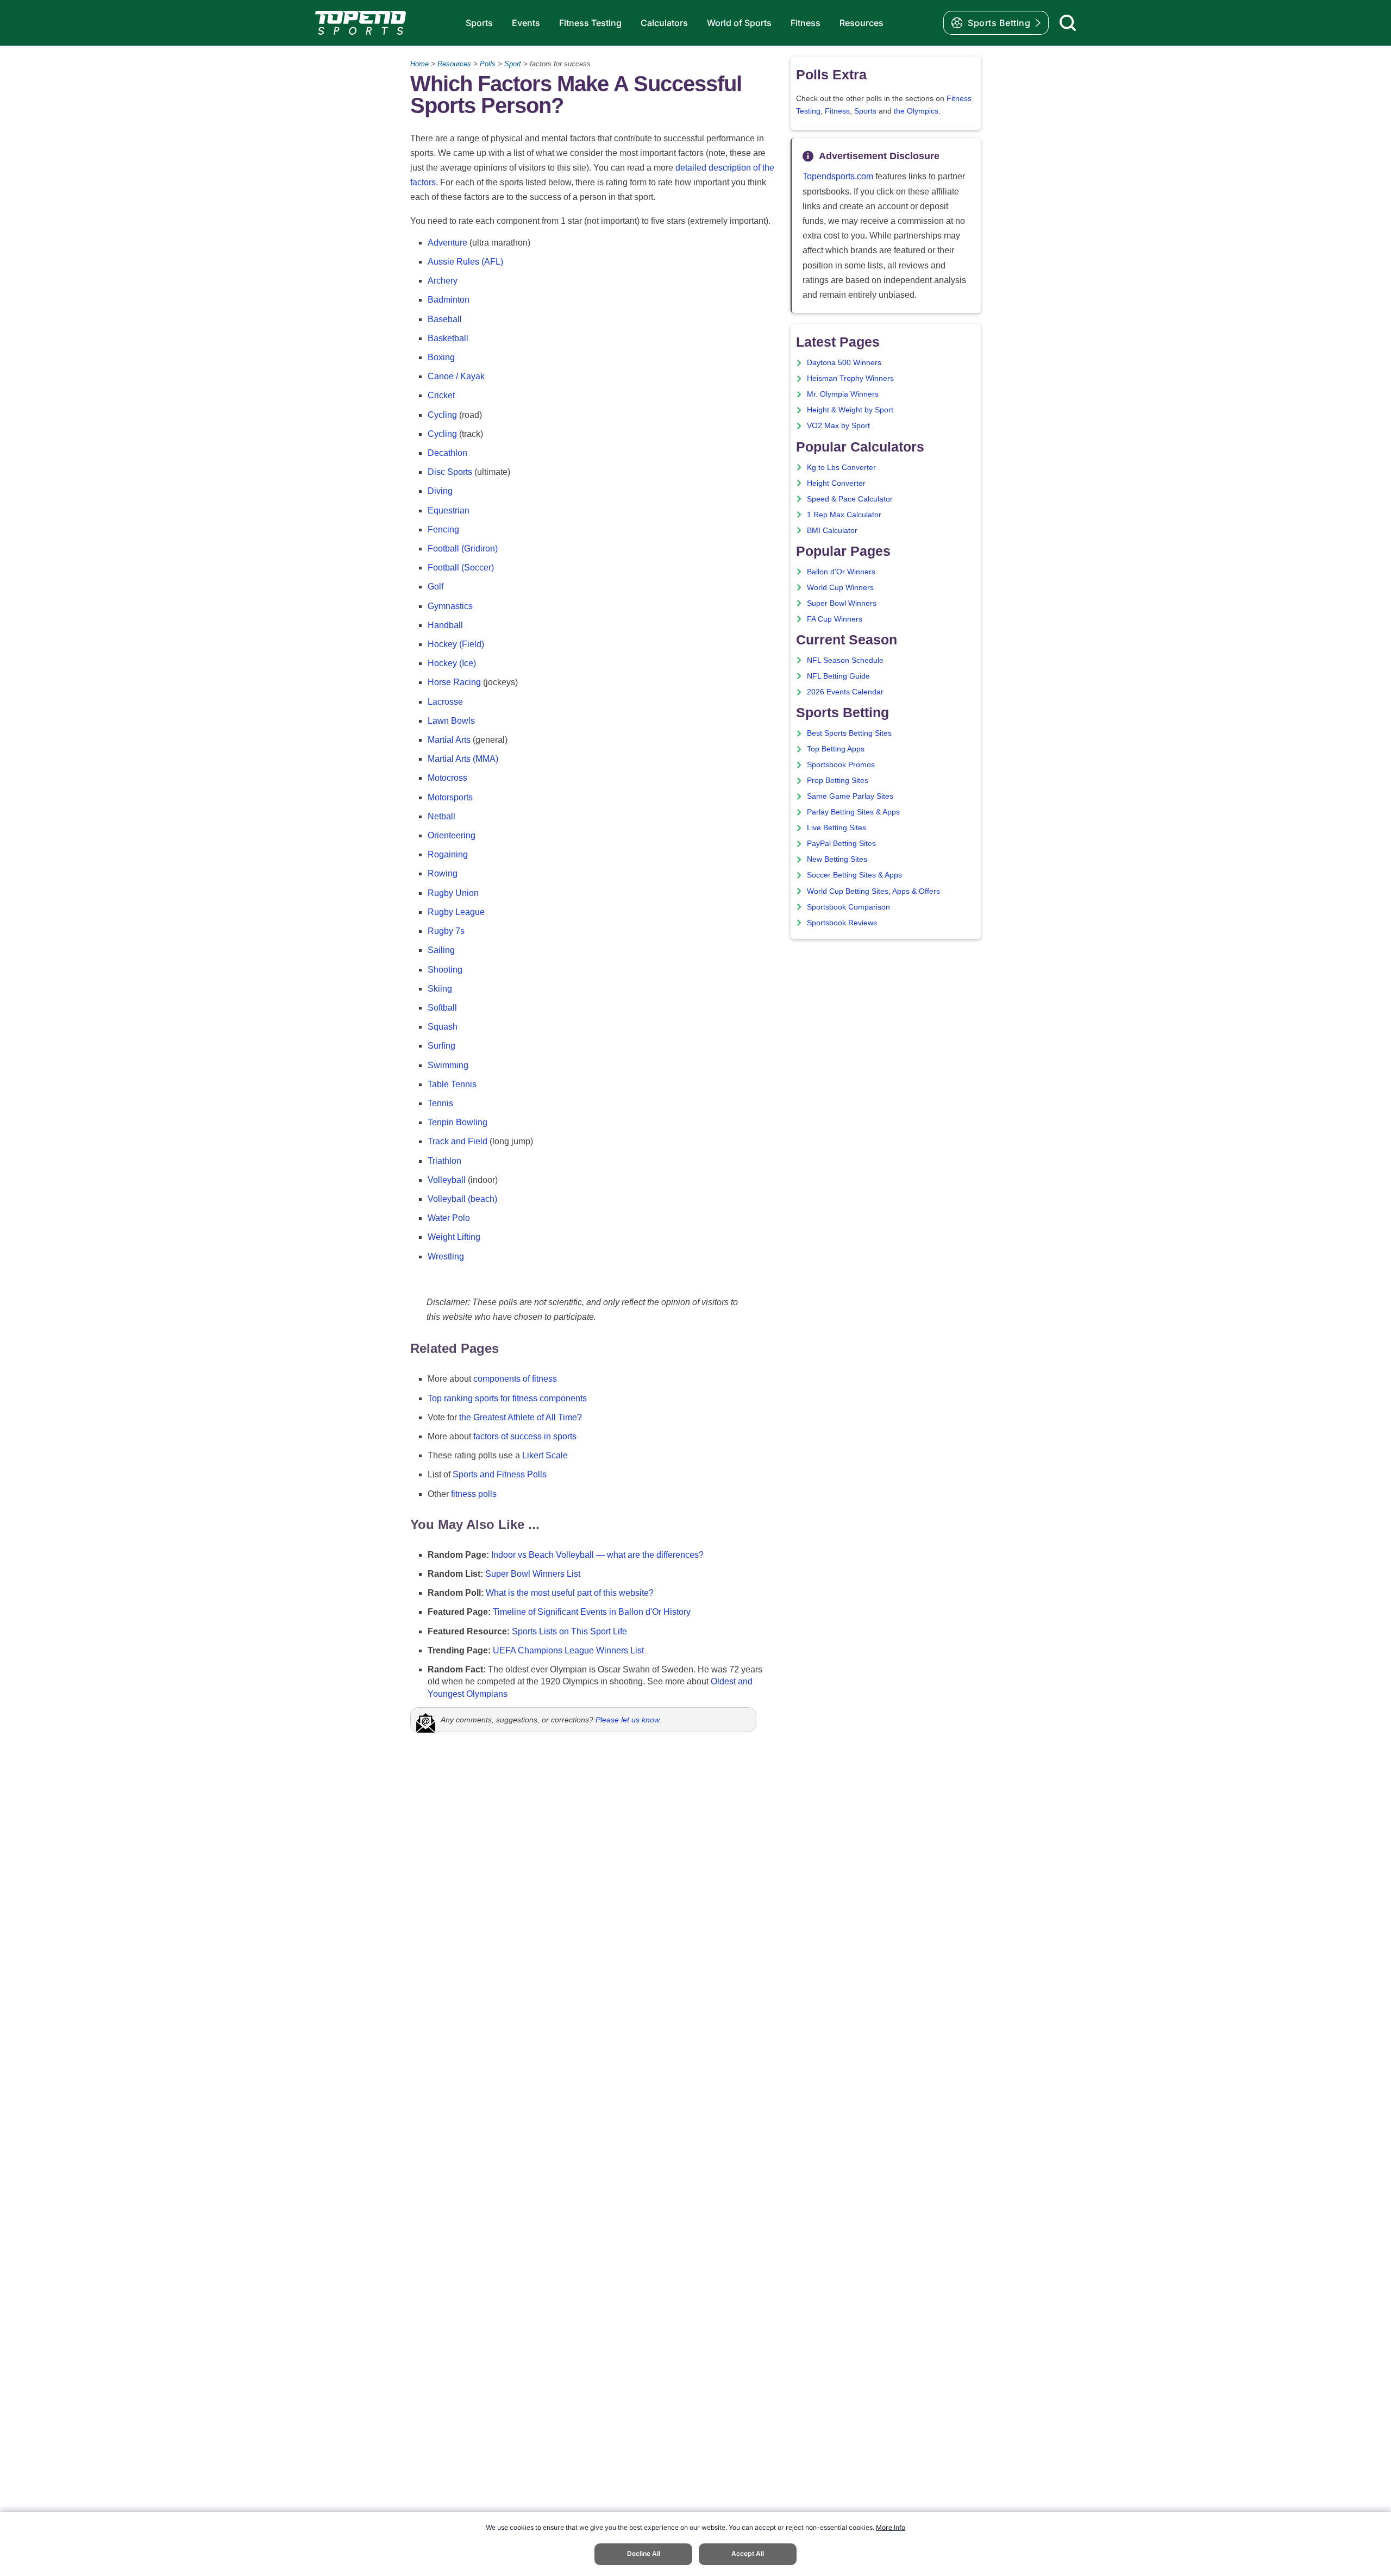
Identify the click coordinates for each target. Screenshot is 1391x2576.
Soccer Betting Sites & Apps (854, 875)
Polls (488, 64)
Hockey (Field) (456, 644)
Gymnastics (450, 606)
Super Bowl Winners (842, 603)
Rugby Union (453, 893)
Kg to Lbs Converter (841, 468)
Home (419, 64)
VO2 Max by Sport (838, 426)
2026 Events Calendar (845, 692)
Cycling (442, 415)
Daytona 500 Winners (844, 363)
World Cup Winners (840, 588)
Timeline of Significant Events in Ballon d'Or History (592, 1612)
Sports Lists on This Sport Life (569, 1631)
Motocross (447, 778)
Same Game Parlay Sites (850, 796)
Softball (442, 1008)
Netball (441, 816)
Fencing (443, 529)
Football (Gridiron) (463, 549)
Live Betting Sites (837, 828)
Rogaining (448, 854)
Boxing (441, 357)
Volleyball (447, 1180)
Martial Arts (449, 740)
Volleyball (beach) (462, 1199)
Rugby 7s (446, 931)
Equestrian (449, 510)
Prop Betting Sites (838, 781)
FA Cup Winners (835, 619)
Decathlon (447, 453)
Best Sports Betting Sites (849, 733)
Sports (479, 23)
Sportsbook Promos (841, 765)
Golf (436, 587)
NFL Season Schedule (845, 660)
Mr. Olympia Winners (843, 394)
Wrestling (446, 1256)
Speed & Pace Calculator (850, 499)
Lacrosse (445, 702)
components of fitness (515, 1379)
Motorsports (450, 797)
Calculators (664, 23)
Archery (443, 281)
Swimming (448, 1065)
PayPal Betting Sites (841, 844)
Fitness (806, 23)
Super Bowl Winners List (533, 1574)
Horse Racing (454, 682)
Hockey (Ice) (452, 663)
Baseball (445, 319)
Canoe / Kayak (456, 376)
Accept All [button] (748, 2553)
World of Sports (739, 23)
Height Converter (836, 483)
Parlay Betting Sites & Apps (853, 812)
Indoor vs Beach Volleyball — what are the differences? (597, 1555)
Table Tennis (452, 1084)
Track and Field (458, 1141)
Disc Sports (450, 472)
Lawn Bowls (451, 721)
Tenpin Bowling (458, 1122)
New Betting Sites (837, 859)
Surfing (441, 1046)
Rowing (443, 873)
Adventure (447, 243)
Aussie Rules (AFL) (465, 262)
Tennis (440, 1103)
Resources (861, 23)
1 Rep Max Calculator (844, 515)
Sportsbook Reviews (842, 923)
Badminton (449, 300)
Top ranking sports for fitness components (507, 1398)
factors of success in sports (525, 1436)
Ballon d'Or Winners (841, 572)
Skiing (440, 989)
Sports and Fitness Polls (500, 1474)
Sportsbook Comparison (848, 907)
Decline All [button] (644, 2553)
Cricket (441, 395)
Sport (513, 64)
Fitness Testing (590, 23)
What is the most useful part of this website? (570, 1593)
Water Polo (449, 1218)
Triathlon (444, 1161)
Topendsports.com (838, 176)
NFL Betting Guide (838, 676)
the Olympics (916, 111)
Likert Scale (545, 1455)
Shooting (445, 970)
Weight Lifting (454, 1237)
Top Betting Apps (836, 749)
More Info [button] (891, 2527)
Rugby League (456, 912)
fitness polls (474, 1494)
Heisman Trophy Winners (850, 378)
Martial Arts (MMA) (463, 759)
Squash (443, 1027)
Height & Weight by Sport (850, 410)
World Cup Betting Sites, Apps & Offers (873, 891)
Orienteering (452, 835)
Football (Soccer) (461, 568)
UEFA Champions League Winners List (568, 1650)
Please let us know (628, 1720)
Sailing (441, 950)
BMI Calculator (832, 531)
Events (526, 23)
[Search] (1068, 23)
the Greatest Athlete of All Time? (521, 1417)
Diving (440, 491)
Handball (445, 625)
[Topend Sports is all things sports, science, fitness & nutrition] (361, 23)
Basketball (448, 338)
